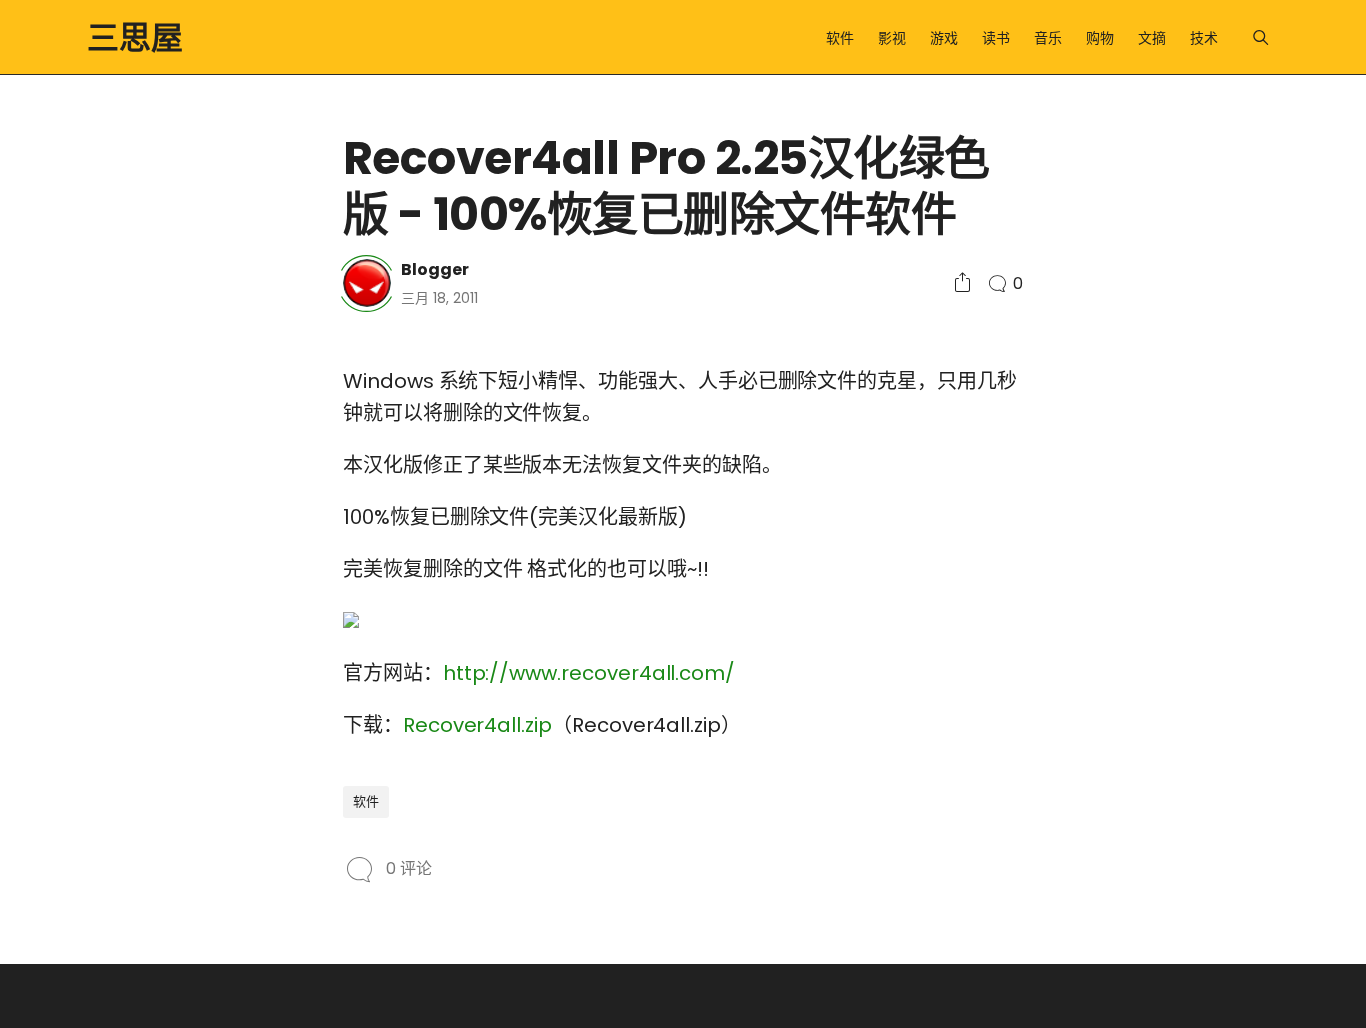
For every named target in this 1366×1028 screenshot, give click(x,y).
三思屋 (135, 37)
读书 (996, 38)
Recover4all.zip (477, 725)
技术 (1204, 38)
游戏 (944, 38)
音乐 (1048, 38)
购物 (1100, 38)
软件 (840, 38)
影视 (892, 38)
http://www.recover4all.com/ (589, 673)
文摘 (1152, 38)
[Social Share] (962, 283)
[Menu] (1260, 37)
